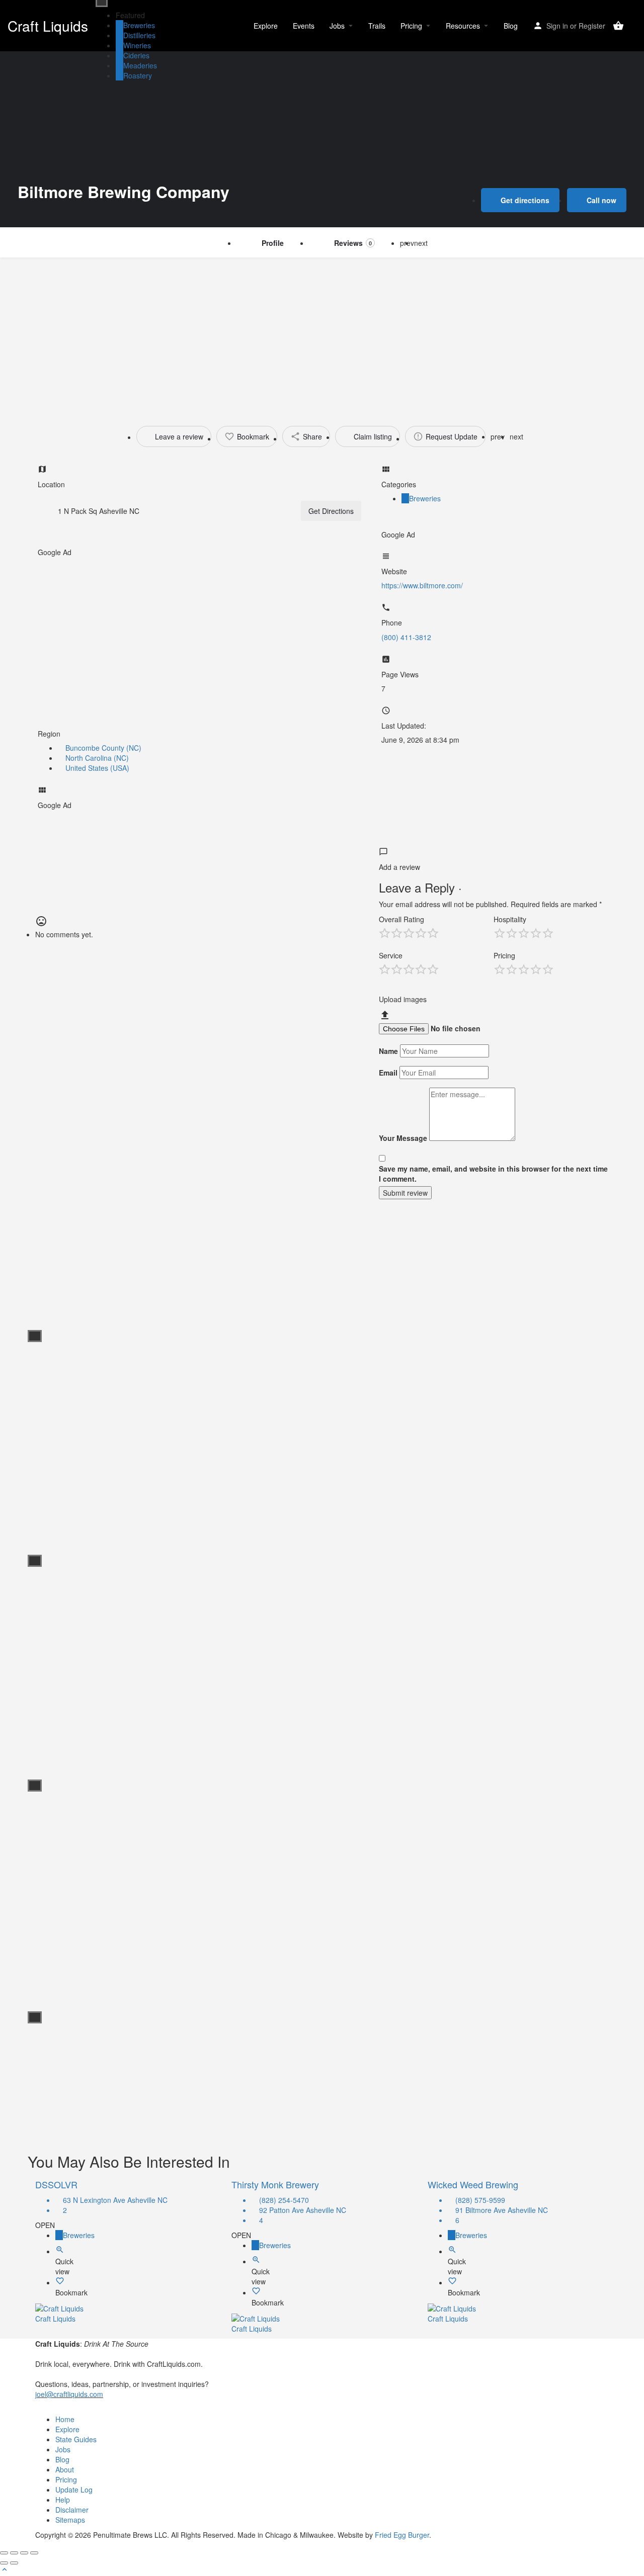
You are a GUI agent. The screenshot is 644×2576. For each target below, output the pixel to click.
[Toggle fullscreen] (24, 2553)
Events (304, 26)
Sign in (557, 26)
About (65, 2469)
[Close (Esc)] (4, 2553)
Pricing (411, 26)
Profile (273, 243)
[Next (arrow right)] (14, 2563)
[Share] (14, 2553)
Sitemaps (70, 2520)
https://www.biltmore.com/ (422, 585)
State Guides (76, 2439)
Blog (511, 26)
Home (65, 2419)
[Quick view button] (60, 2251)
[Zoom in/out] (34, 2553)
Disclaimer (72, 2510)
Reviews (353, 243)
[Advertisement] (322, 333)
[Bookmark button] (60, 2282)
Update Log (74, 2490)
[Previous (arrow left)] (4, 2563)
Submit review (405, 1193)
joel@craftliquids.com (69, 2394)
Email (388, 1073)
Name (388, 1051)
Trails (377, 26)
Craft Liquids (48, 26)
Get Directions (331, 511)
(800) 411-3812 (406, 637)
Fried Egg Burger (402, 2535)
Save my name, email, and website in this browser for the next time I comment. (493, 1174)
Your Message (403, 1138)
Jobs (337, 26)
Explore (266, 26)
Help (63, 2500)
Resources (463, 26)
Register (592, 26)
